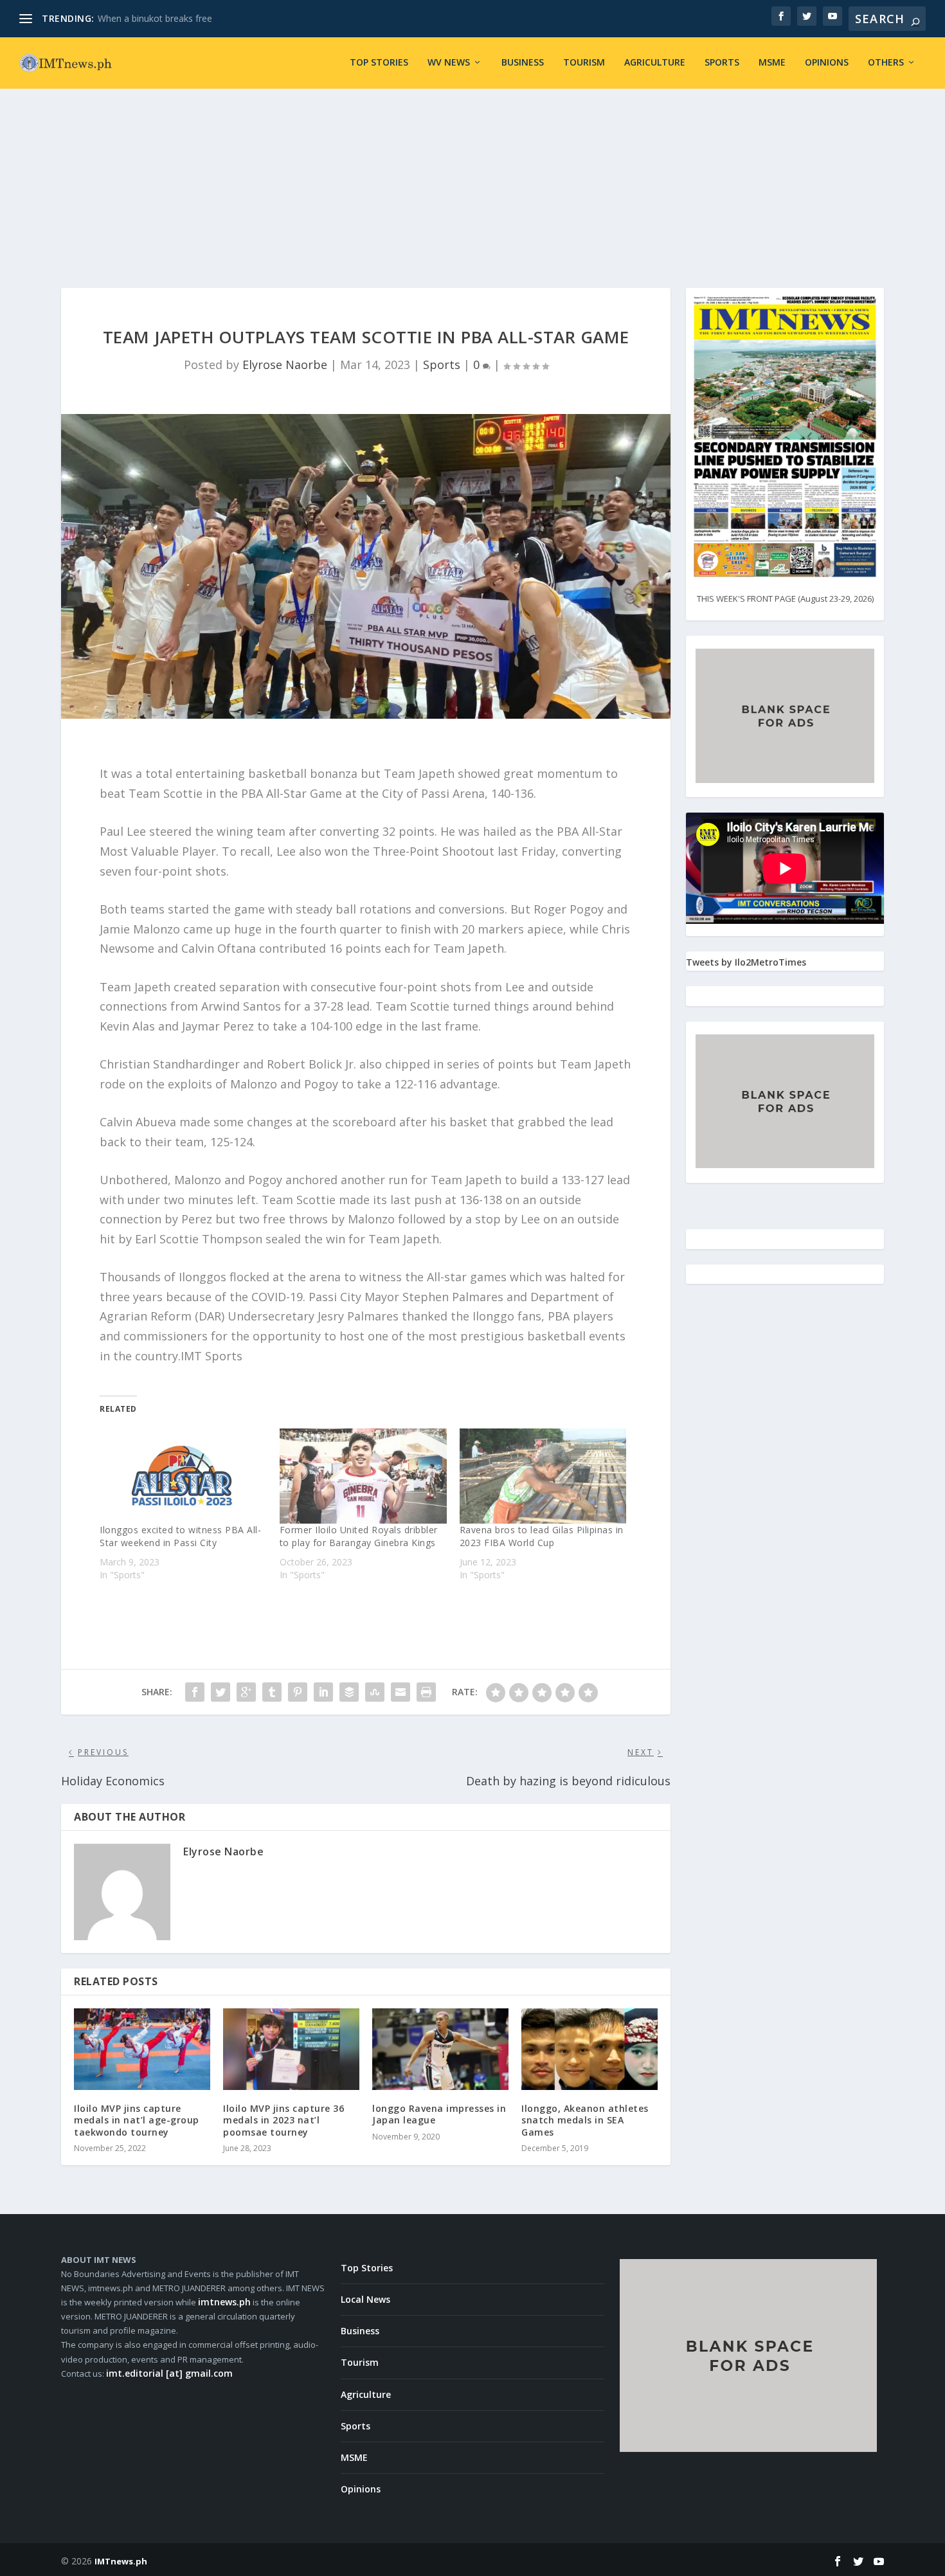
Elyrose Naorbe (285, 365)
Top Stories (379, 63)
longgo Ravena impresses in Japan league (439, 2114)
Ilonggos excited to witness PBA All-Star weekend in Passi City (180, 1536)
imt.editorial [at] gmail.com (169, 2373)
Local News (365, 2299)
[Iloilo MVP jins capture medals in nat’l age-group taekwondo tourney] (142, 2049)
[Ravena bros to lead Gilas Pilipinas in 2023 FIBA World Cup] (543, 1476)
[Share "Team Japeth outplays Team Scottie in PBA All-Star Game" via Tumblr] (272, 1692)
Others (886, 63)
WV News (449, 63)
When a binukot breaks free (155, 18)
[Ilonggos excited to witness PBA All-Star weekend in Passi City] (183, 1476)
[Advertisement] (473, 172)
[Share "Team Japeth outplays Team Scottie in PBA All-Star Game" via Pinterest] (298, 1692)
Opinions (827, 63)
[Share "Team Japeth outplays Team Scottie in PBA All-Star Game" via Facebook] (195, 1692)
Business (523, 63)
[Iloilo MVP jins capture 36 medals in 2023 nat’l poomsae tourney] (291, 2049)
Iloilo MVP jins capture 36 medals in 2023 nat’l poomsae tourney (283, 2120)
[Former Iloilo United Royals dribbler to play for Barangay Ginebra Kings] (363, 1476)
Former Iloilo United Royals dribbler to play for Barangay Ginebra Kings (359, 1536)
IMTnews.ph (121, 2561)
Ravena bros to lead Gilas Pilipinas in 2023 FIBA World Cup (542, 1536)
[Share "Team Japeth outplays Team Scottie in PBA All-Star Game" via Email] (401, 1692)
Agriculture (655, 63)
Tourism (584, 63)
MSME (772, 63)
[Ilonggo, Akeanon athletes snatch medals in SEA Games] (589, 2049)
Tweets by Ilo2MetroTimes (746, 962)
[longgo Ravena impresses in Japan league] (440, 2049)
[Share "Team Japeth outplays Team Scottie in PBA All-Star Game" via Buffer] (349, 1692)
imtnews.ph (224, 2302)
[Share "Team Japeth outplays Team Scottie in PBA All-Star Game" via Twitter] (221, 1692)
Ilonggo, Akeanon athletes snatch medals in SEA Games (585, 2120)
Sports (722, 63)
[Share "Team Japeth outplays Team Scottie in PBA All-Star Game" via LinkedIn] (323, 1692)
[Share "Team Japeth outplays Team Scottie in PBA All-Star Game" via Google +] (246, 1692)
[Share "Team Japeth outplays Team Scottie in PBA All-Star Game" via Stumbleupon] (375, 1692)
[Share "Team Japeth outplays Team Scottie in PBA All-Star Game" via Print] (426, 1692)
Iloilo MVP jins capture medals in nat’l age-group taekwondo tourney (137, 2120)
